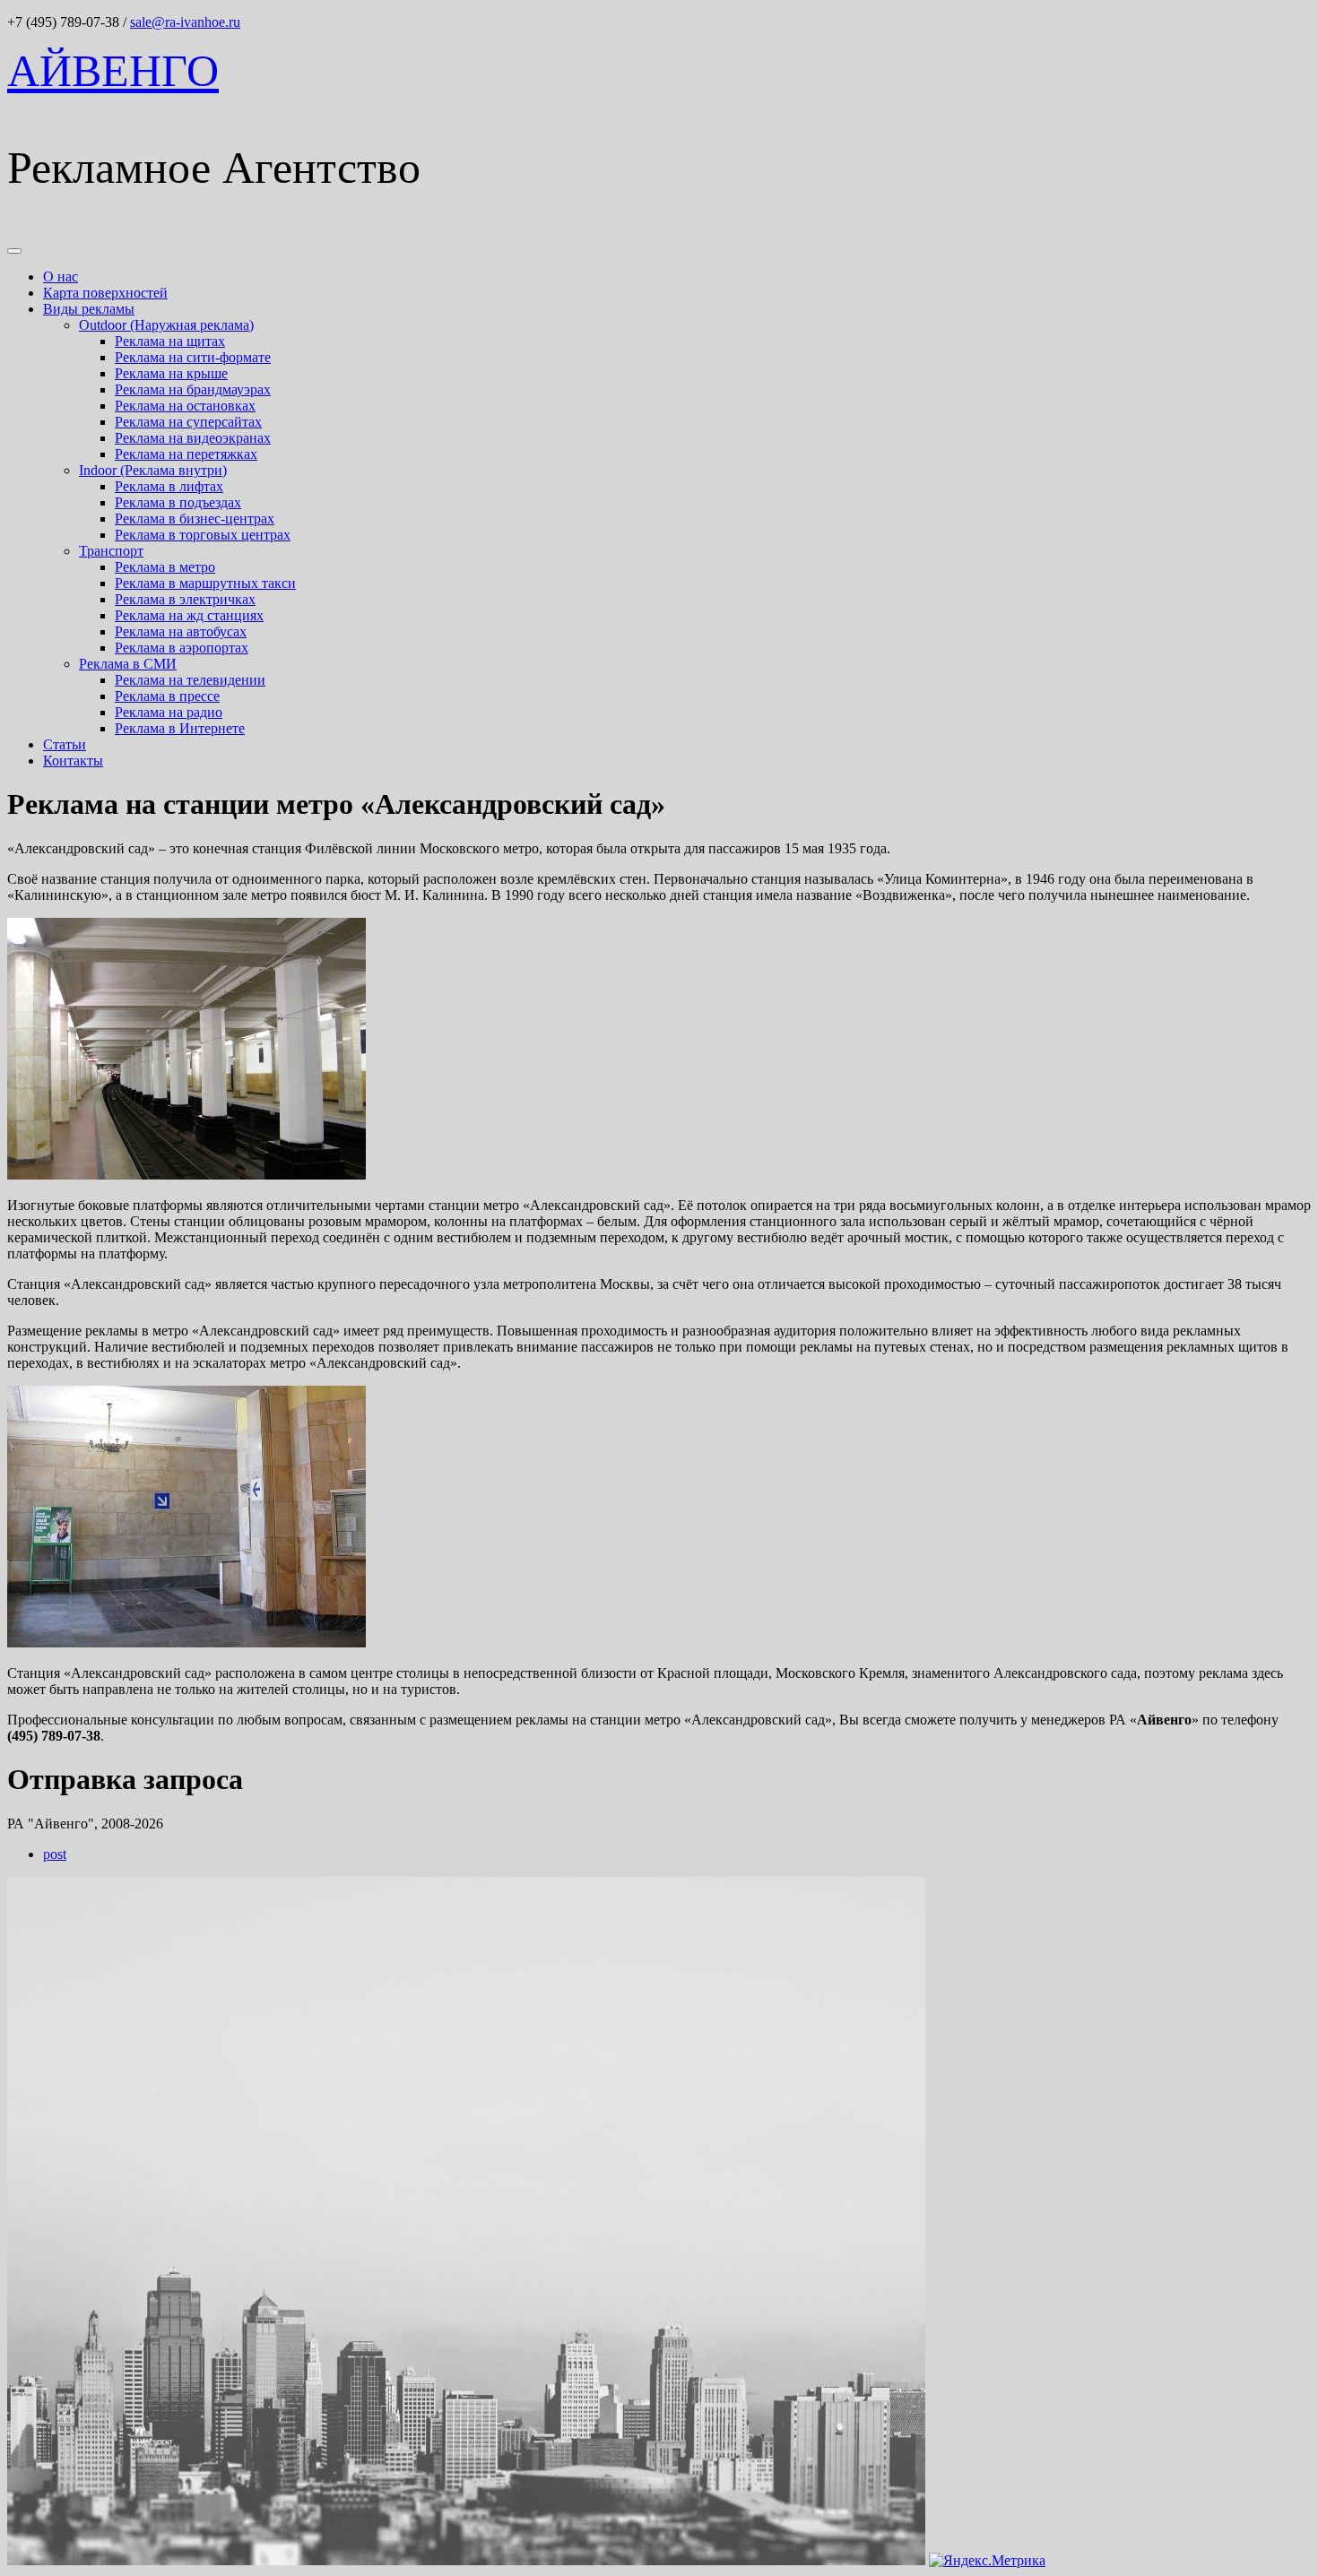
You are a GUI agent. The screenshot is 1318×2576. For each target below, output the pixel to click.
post (55, 1854)
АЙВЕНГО (113, 71)
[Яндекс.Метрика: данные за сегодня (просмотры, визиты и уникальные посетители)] (987, 2561)
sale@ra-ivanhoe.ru (185, 22)
